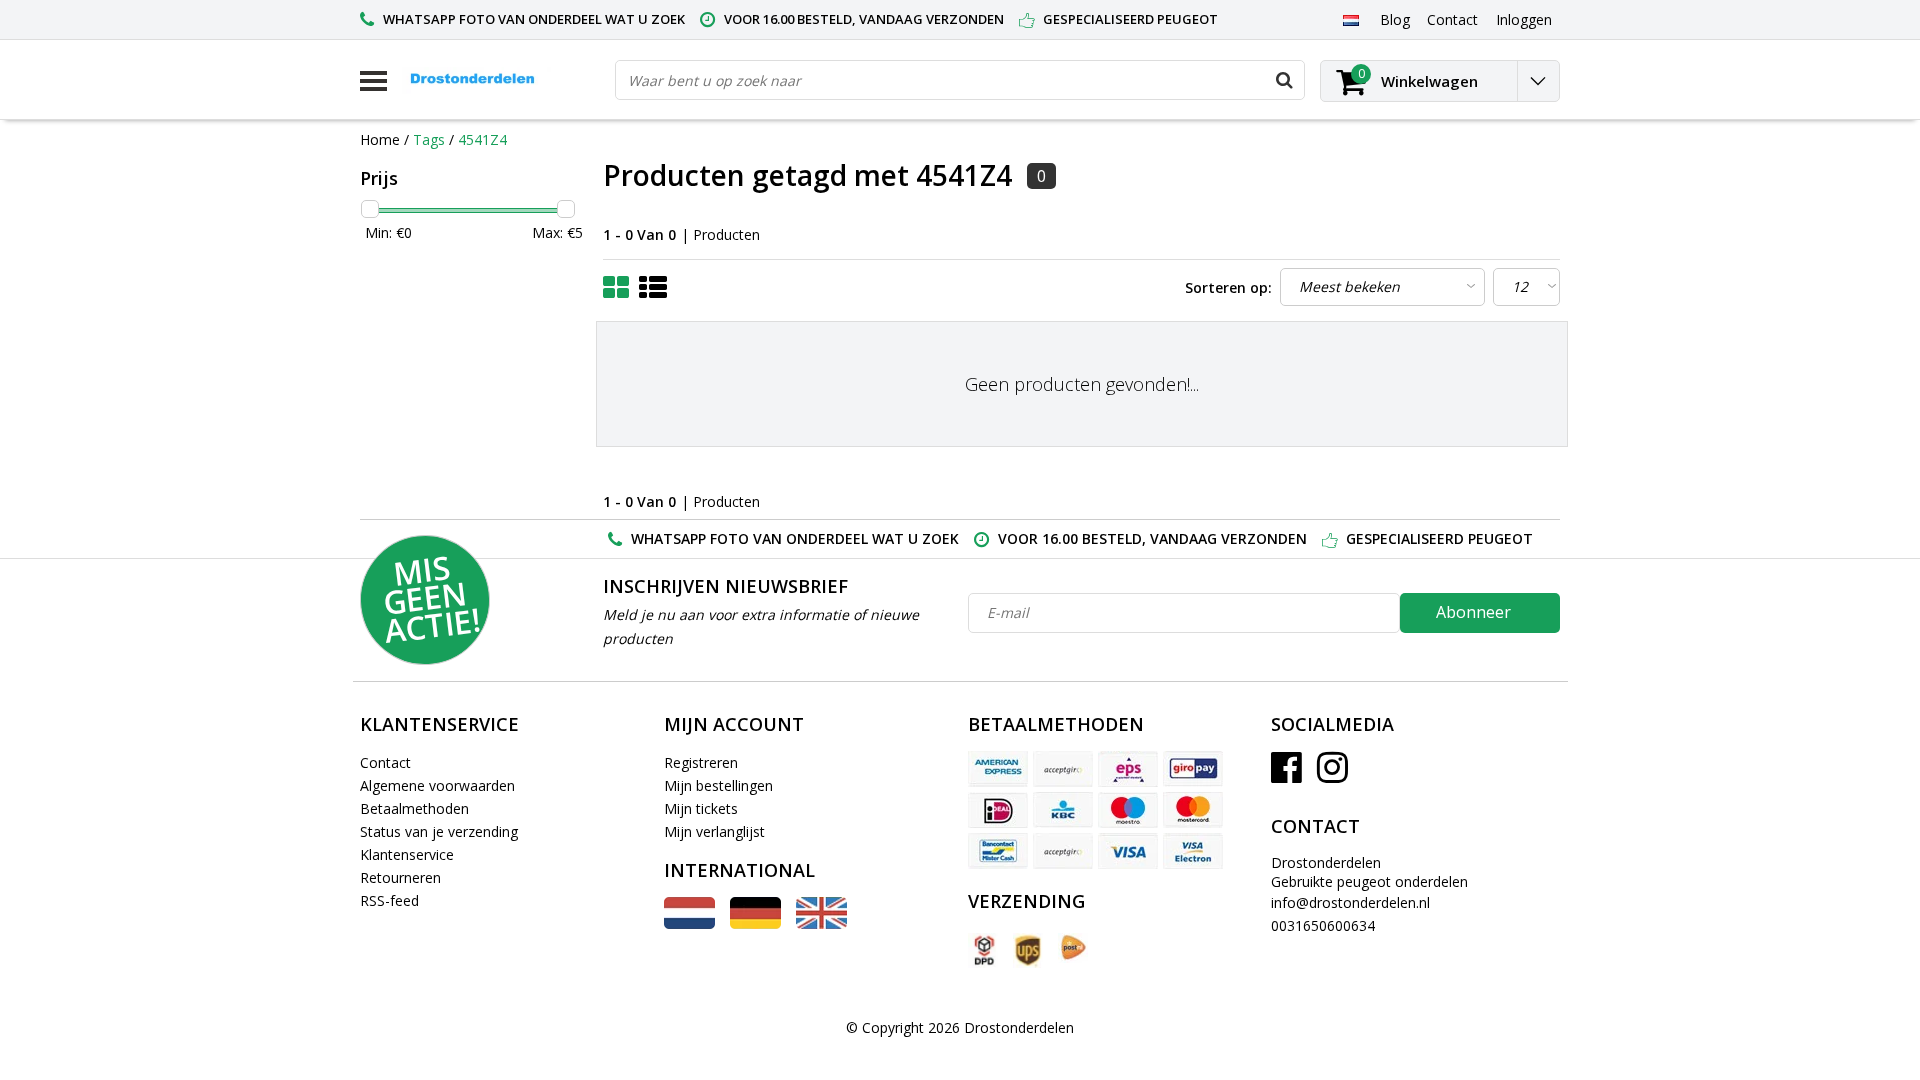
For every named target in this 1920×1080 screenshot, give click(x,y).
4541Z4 (482, 139)
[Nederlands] (1350, 19)
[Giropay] (1193, 769)
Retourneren (400, 877)
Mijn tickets (701, 808)
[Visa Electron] (1193, 851)
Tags (429, 139)
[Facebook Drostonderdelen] (1286, 774)
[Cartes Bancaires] (1063, 769)
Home (380, 139)
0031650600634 (1323, 925)
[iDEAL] (998, 810)
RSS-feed (389, 900)
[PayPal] (1063, 851)
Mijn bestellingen (718, 785)
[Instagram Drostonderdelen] (1332, 774)
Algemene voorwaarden (437, 785)
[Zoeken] (1284, 80)
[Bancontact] (998, 851)
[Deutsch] (755, 923)
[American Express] (998, 769)
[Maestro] (1128, 810)
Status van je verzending (439, 831)
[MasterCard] (1193, 810)
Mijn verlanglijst (714, 831)
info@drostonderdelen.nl (1350, 902)
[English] (821, 923)
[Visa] (1128, 851)
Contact (385, 762)
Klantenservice (407, 854)
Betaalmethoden (414, 808)
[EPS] (1128, 769)
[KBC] (1063, 810)
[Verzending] (983, 950)
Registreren (701, 762)
